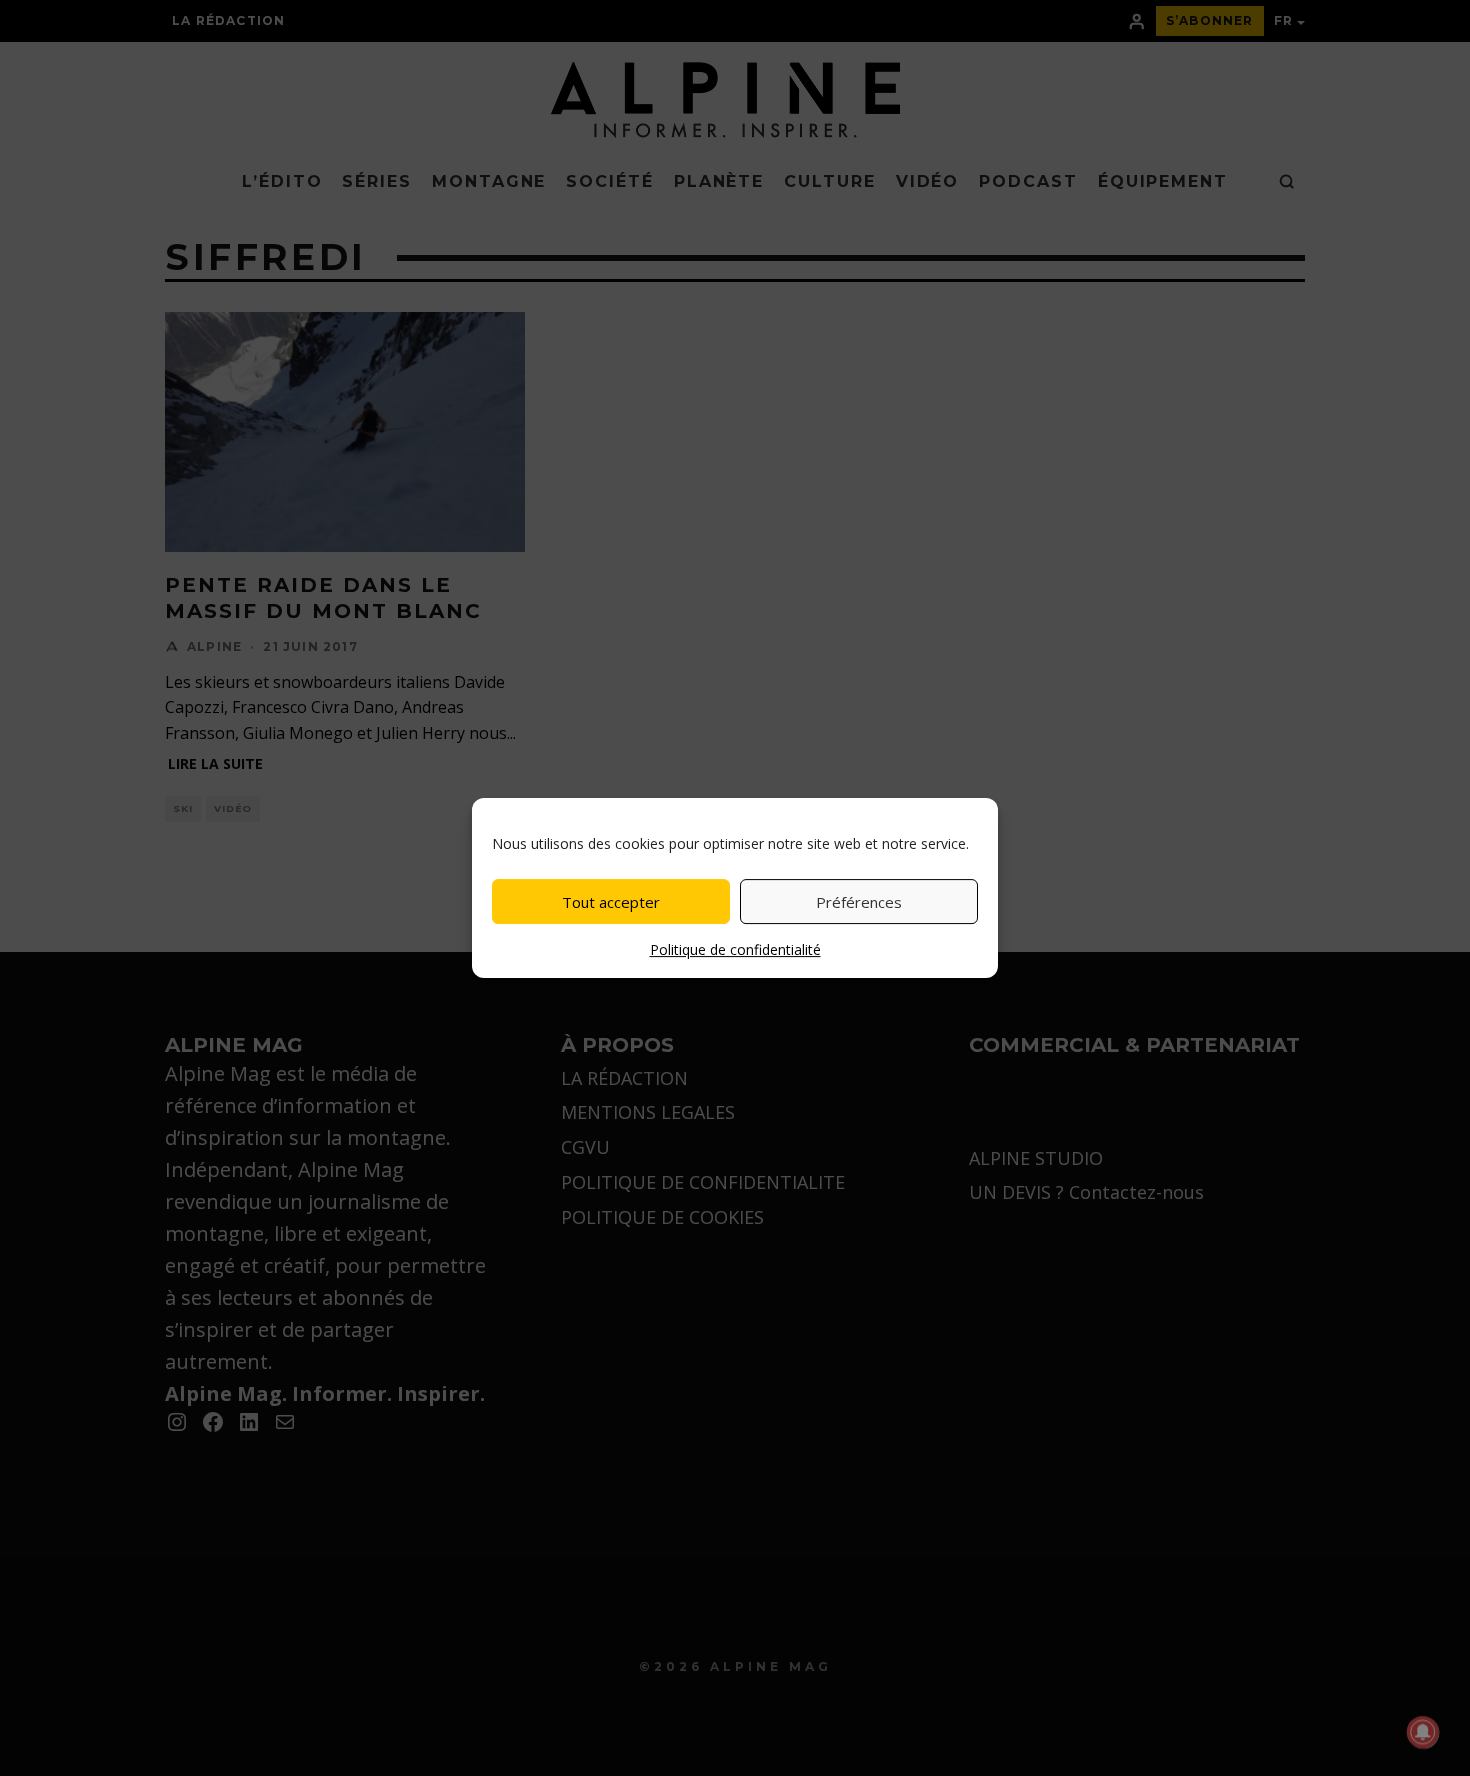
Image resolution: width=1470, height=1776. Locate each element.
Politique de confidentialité (735, 949)
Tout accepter (611, 902)
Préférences (859, 902)
